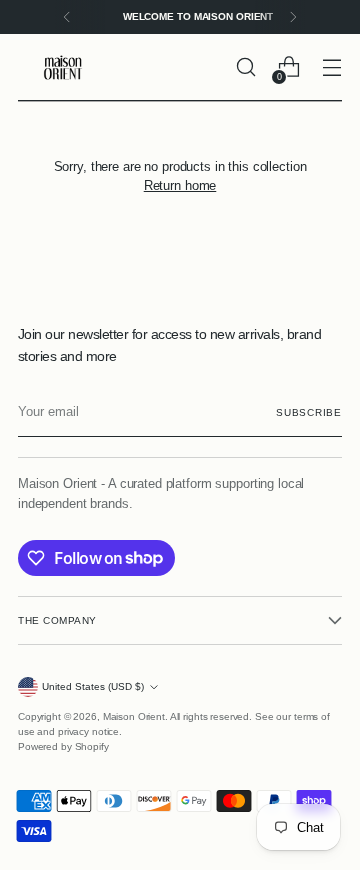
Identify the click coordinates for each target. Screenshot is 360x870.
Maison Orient (134, 716)
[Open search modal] (245, 67)
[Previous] (67, 17)
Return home (180, 185)
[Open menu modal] (331, 67)
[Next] (293, 17)
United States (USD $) (93, 686)
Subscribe (309, 412)
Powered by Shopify (63, 746)
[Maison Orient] (63, 67)
